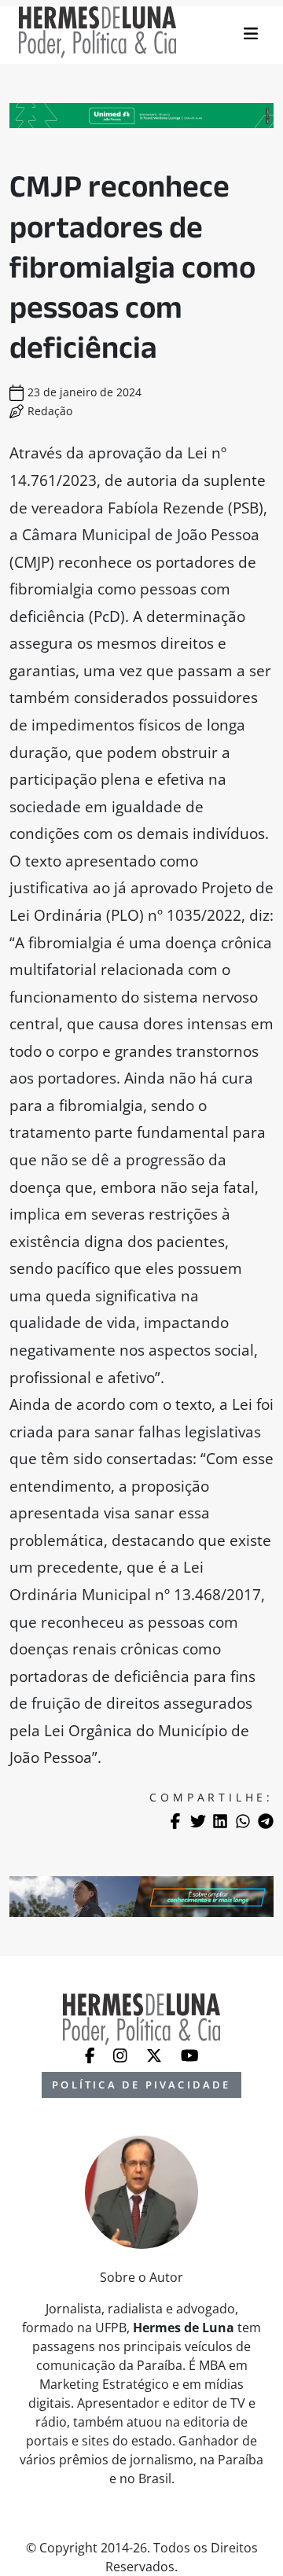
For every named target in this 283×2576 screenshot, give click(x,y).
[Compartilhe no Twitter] (198, 1821)
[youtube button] (190, 2055)
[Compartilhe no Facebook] (175, 1821)
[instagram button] (122, 2055)
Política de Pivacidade (141, 2085)
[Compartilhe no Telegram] (266, 1821)
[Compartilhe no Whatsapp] (243, 1821)
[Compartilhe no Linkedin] (220, 1821)
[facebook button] (92, 2055)
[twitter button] (156, 2055)
